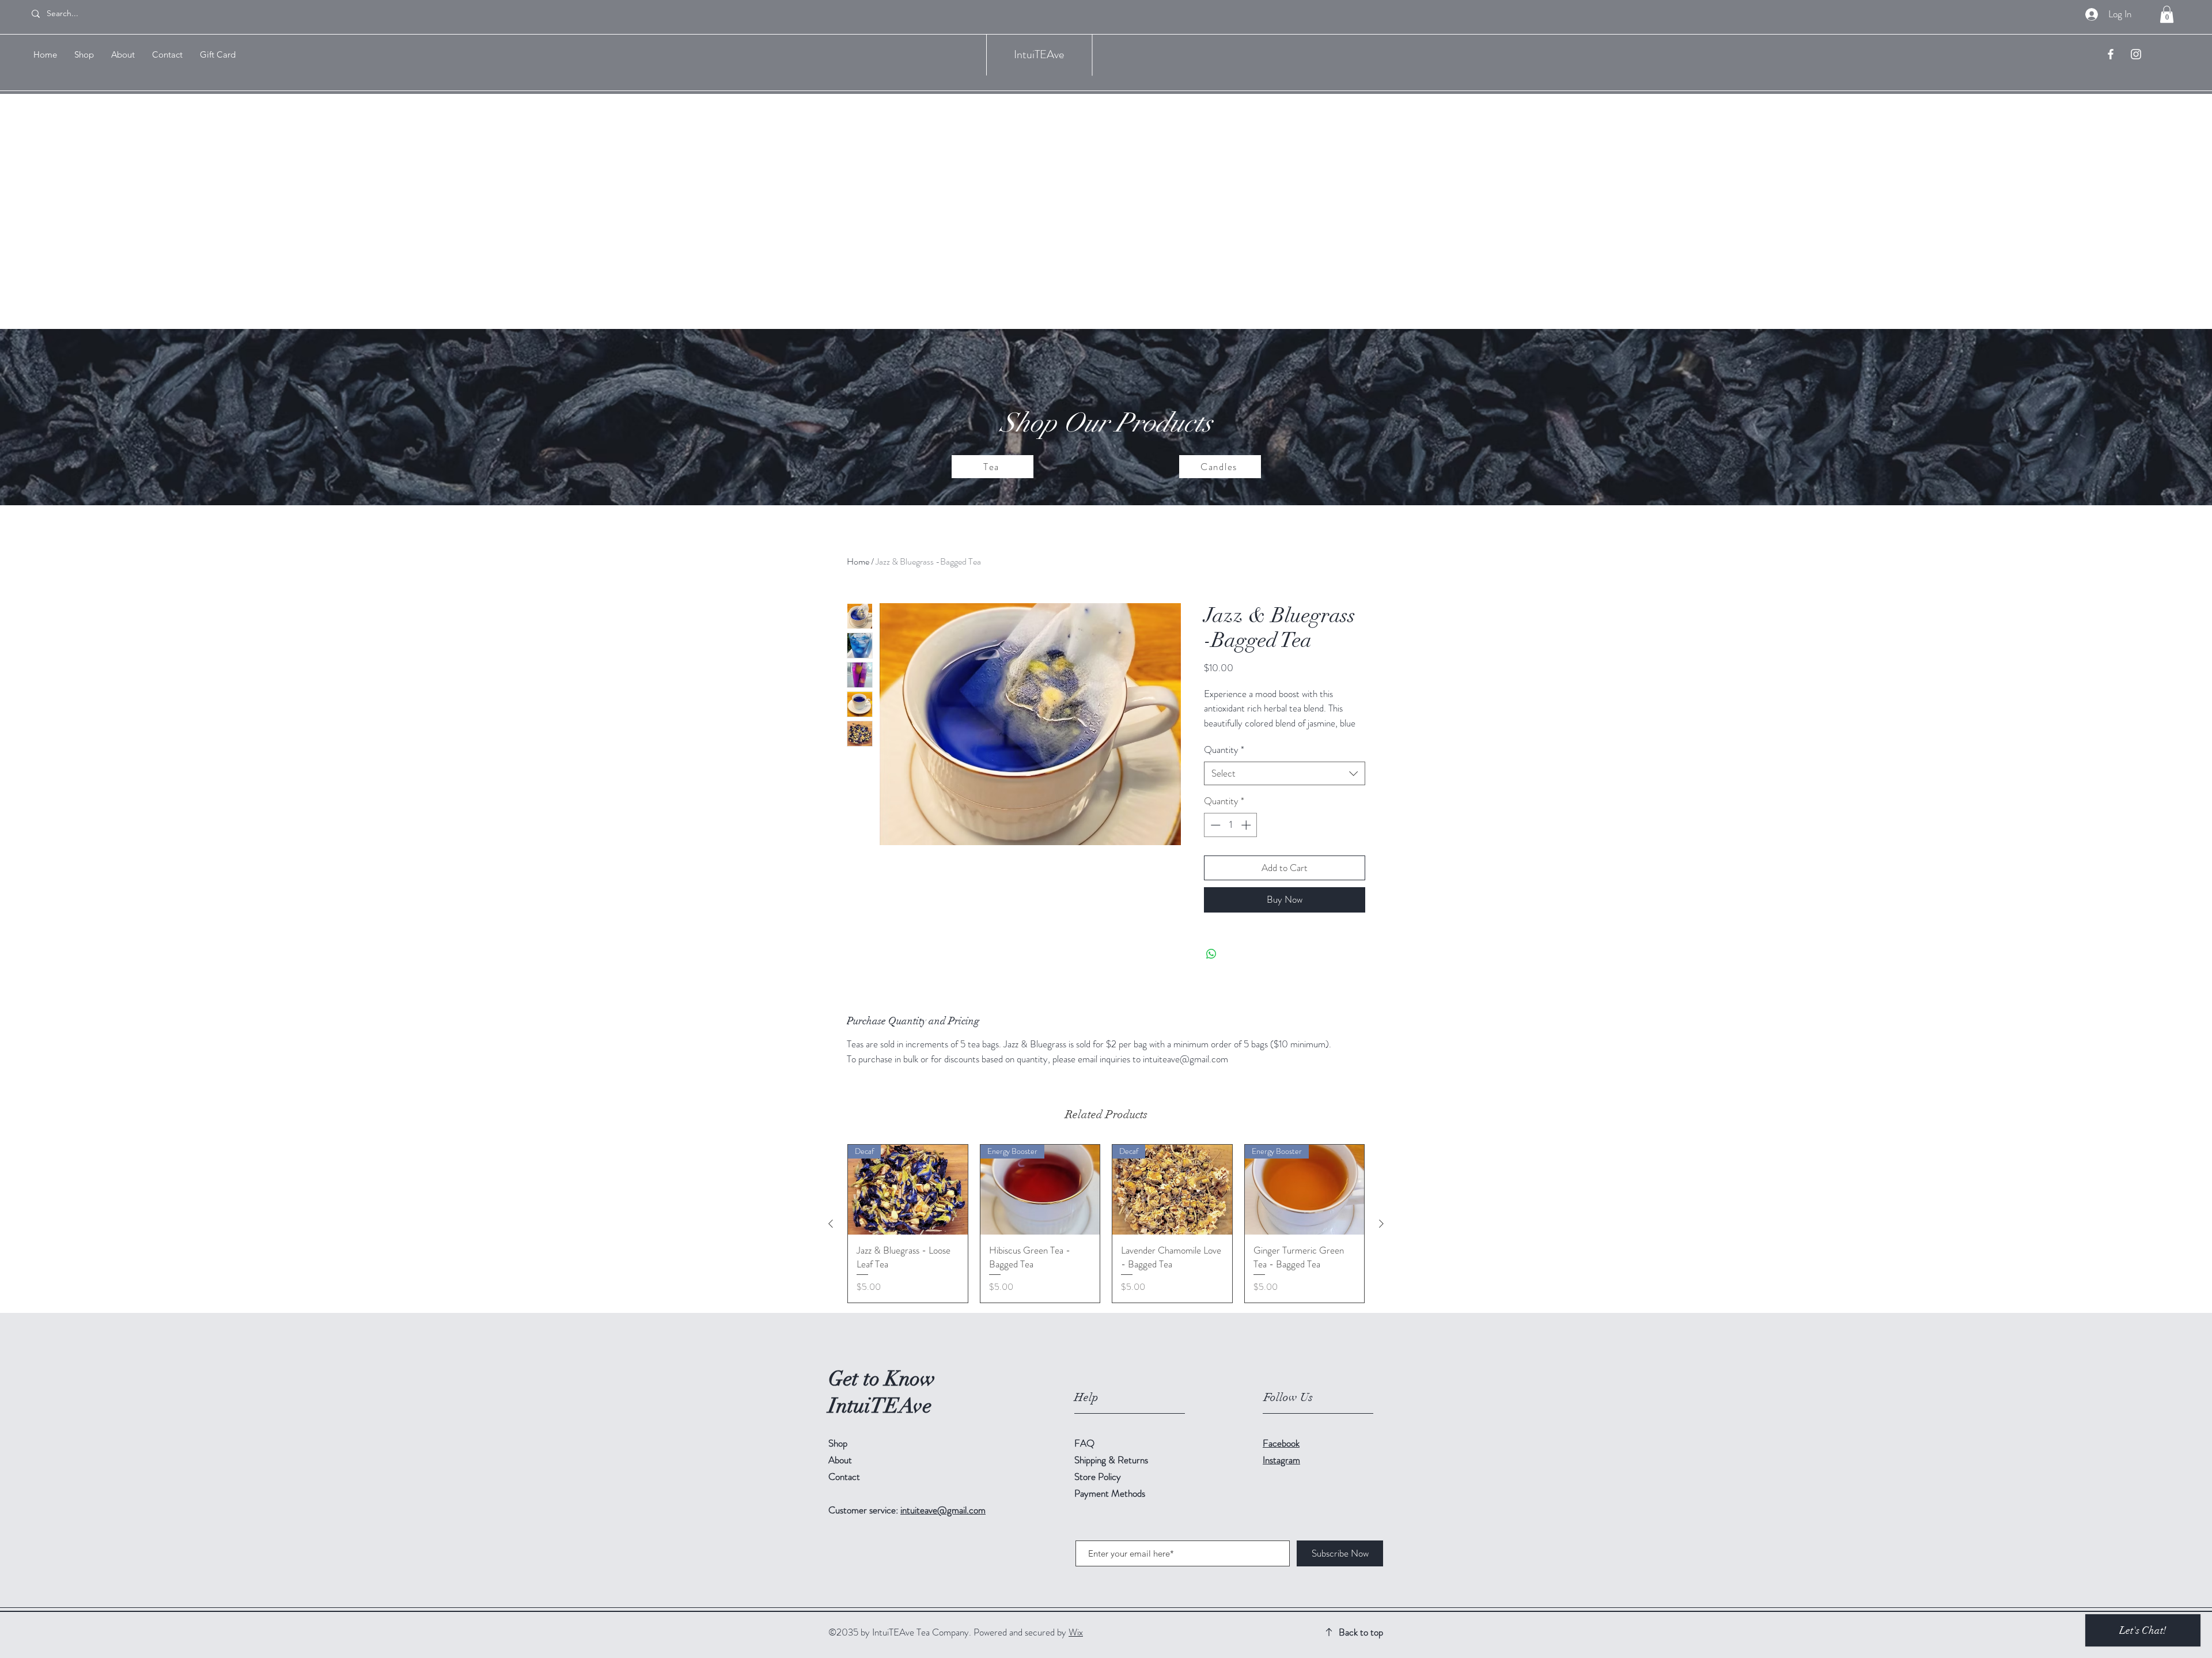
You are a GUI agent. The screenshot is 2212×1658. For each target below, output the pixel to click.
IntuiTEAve (1039, 54)
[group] (1106, 1224)
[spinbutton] (1231, 825)
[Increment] (1247, 825)
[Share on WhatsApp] (1211, 954)
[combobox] (1285, 774)
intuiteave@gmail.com (943, 1510)
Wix (1076, 1632)
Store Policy (1098, 1477)
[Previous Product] (831, 1224)
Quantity (1224, 750)
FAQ (1084, 1443)
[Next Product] (1381, 1224)
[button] (2167, 14)
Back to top (1361, 1632)
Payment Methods (1111, 1493)
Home (858, 561)
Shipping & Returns (1112, 1460)
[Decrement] (1214, 825)
